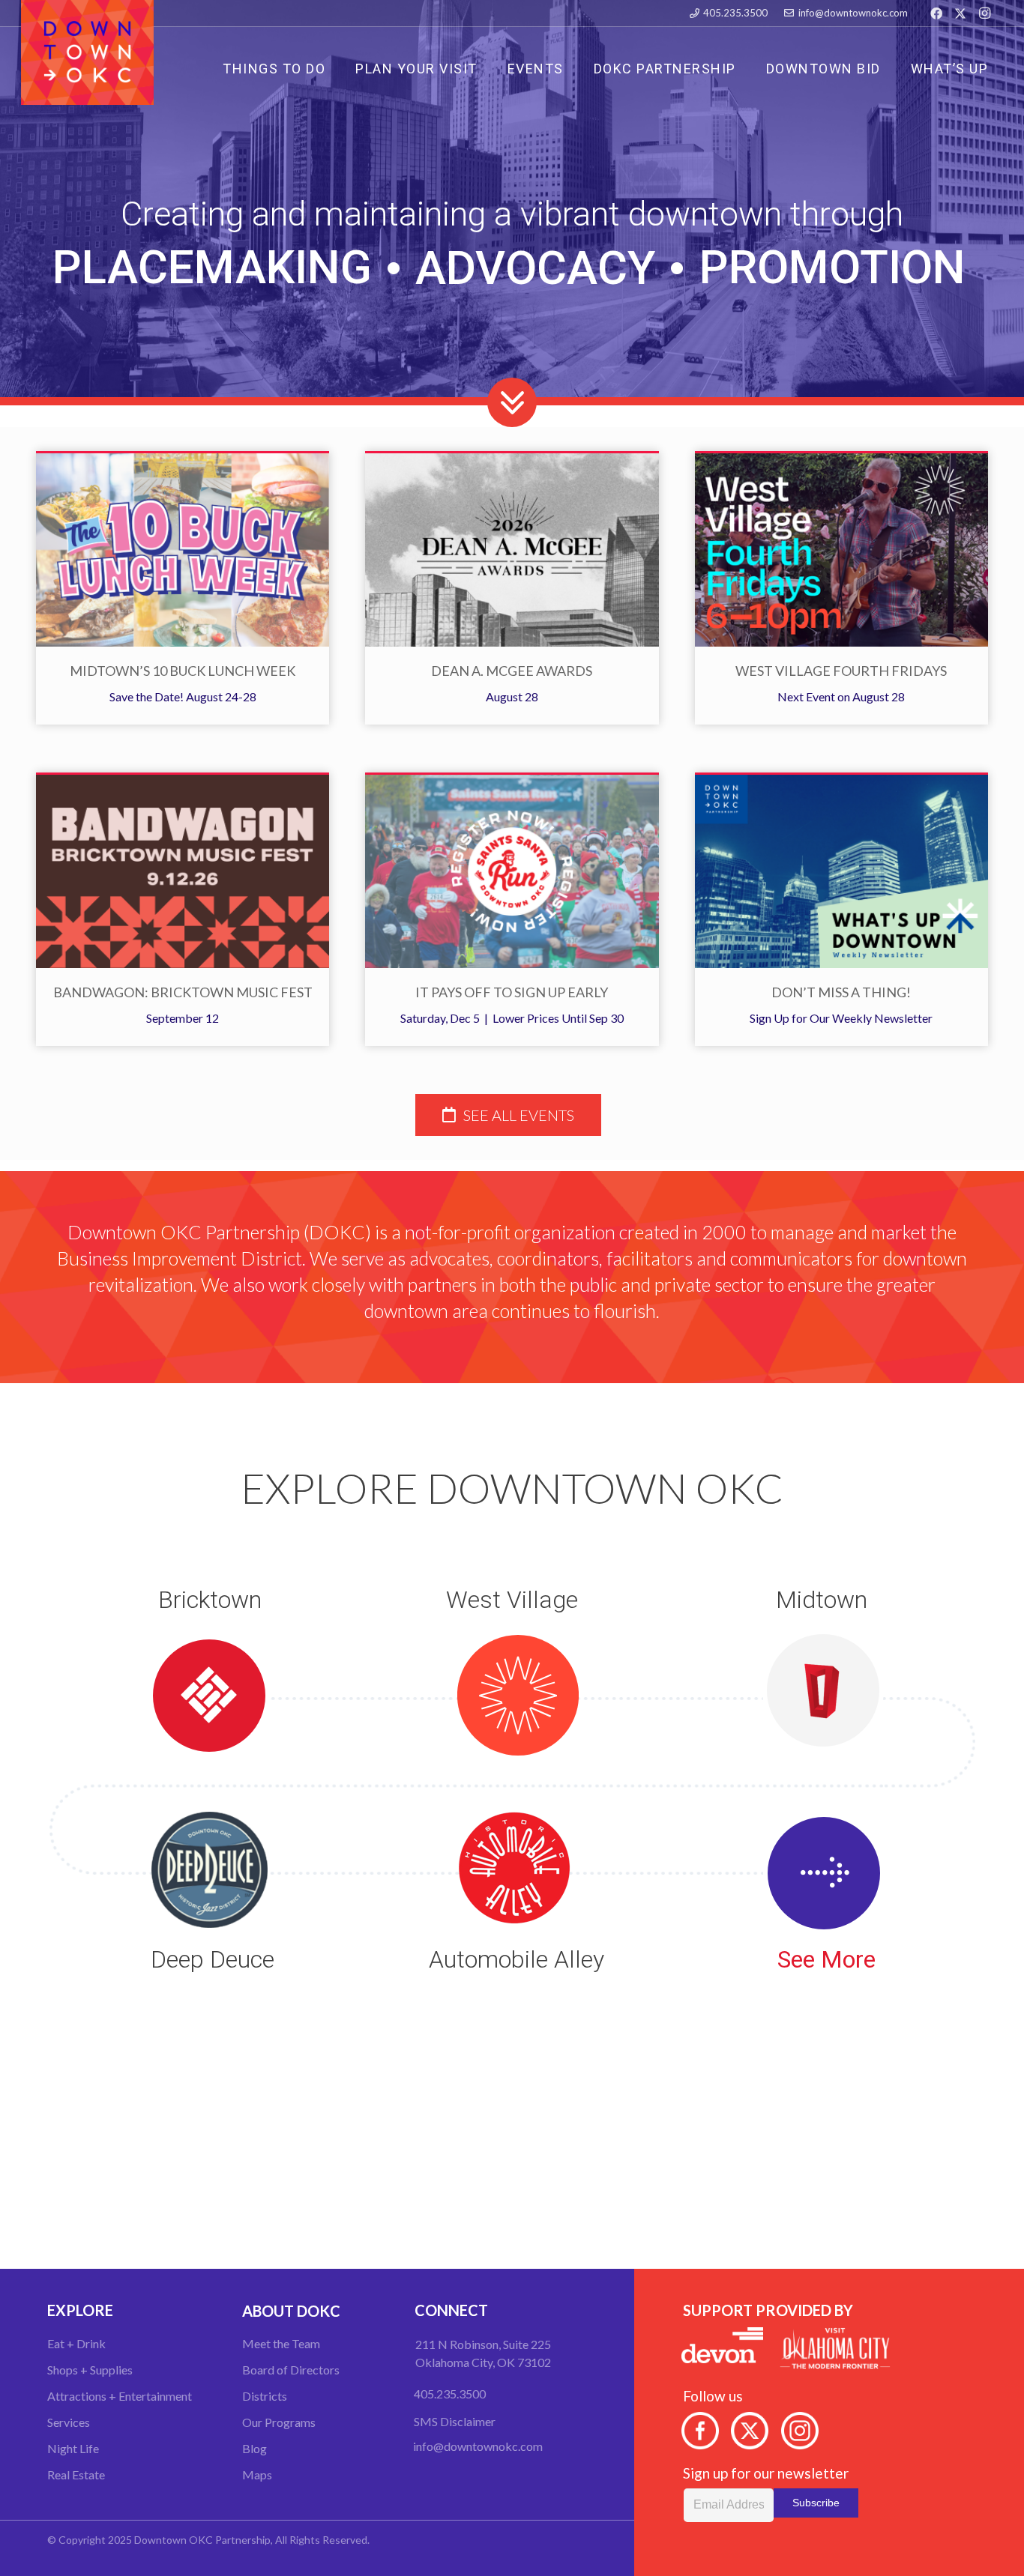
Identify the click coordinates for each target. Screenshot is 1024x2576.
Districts (265, 2396)
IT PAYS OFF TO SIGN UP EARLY (512, 992)
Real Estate (76, 2474)
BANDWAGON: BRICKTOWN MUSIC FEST (183, 992)
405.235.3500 (450, 2394)
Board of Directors (291, 2370)
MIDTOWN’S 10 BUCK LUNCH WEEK (183, 671)
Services (69, 2422)
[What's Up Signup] (841, 871)
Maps (257, 2474)
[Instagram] (984, 13)
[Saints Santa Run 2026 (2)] (512, 871)
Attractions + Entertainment (120, 2396)
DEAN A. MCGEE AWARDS (512, 671)
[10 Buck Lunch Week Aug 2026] (183, 550)
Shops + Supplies (90, 2370)
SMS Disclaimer (455, 2421)
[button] (605, 68)
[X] (960, 13)
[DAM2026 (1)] (512, 550)
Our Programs (279, 2422)
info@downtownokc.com (478, 2446)
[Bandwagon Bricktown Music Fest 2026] (183, 871)
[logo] (87, 52)
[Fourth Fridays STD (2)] (841, 550)
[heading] (508, 1115)
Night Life (73, 2448)
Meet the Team (281, 2343)
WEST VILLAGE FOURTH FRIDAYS (841, 671)
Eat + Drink (76, 2343)
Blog (255, 2448)
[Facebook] (936, 13)
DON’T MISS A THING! (841, 992)
